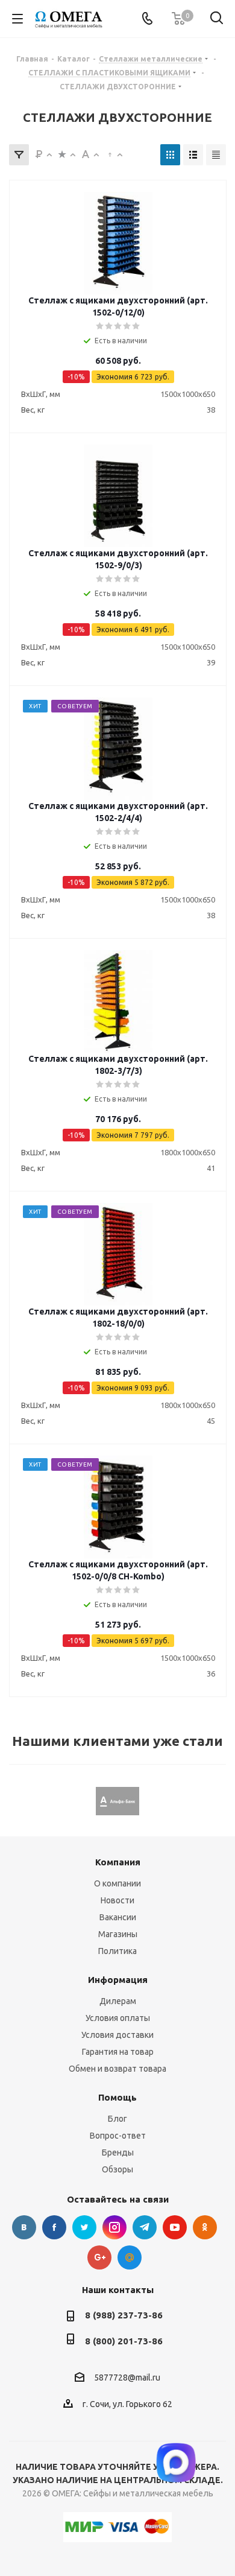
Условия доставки (117, 2035)
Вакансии (118, 1917)
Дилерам (118, 2001)
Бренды (118, 2152)
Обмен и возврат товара (117, 2069)
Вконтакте (24, 2227)
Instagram (114, 2227)
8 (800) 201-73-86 (124, 2341)
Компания (118, 1862)
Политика (117, 1951)
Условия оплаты (118, 2018)
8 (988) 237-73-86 (124, 2315)
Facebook (54, 2227)
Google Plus (99, 2257)
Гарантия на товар (118, 2052)
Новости (117, 1900)
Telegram (145, 2227)
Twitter (84, 2227)
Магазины (118, 1934)
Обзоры (117, 2169)
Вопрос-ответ (118, 2136)
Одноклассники (205, 2227)
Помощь (117, 2097)
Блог (117, 2119)
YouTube (175, 2227)
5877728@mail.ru (127, 2378)
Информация (118, 1980)
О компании (117, 1883)
